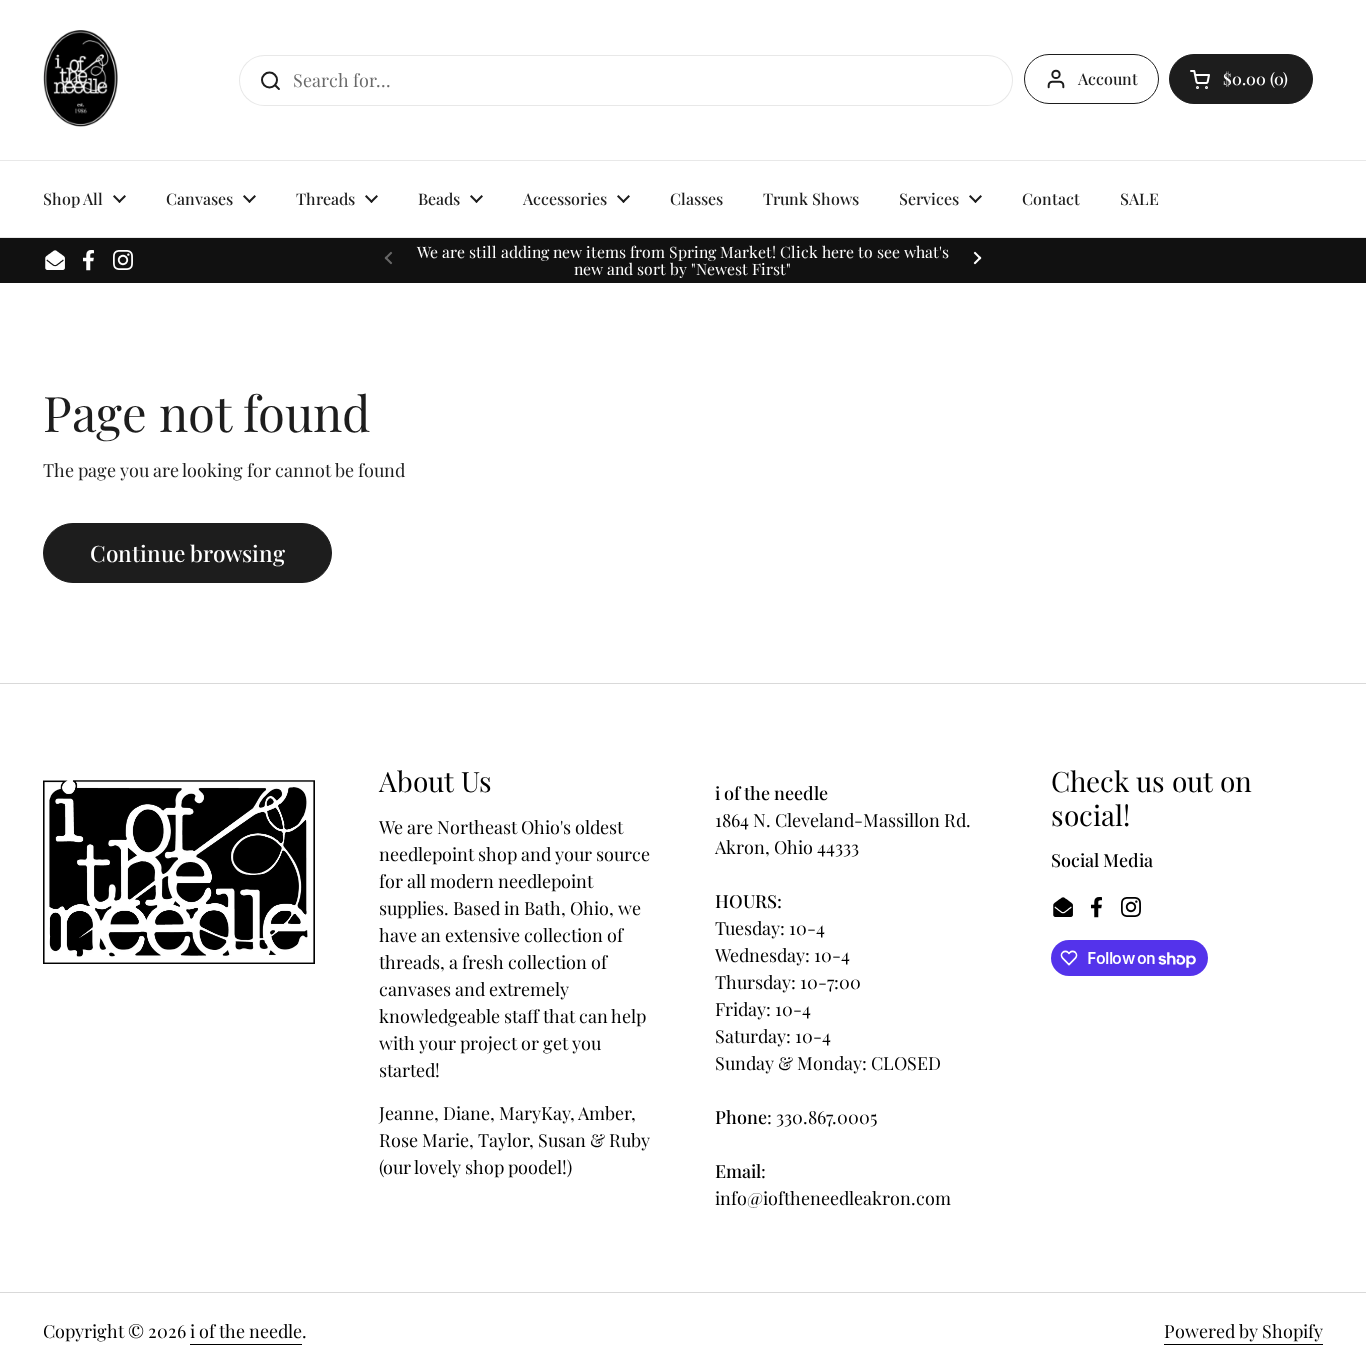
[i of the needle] (80, 80)
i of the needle (246, 1331)
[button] (1241, 79)
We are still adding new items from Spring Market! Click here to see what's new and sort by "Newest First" (683, 260)
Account (1108, 78)
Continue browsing (187, 553)
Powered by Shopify (1243, 1331)
